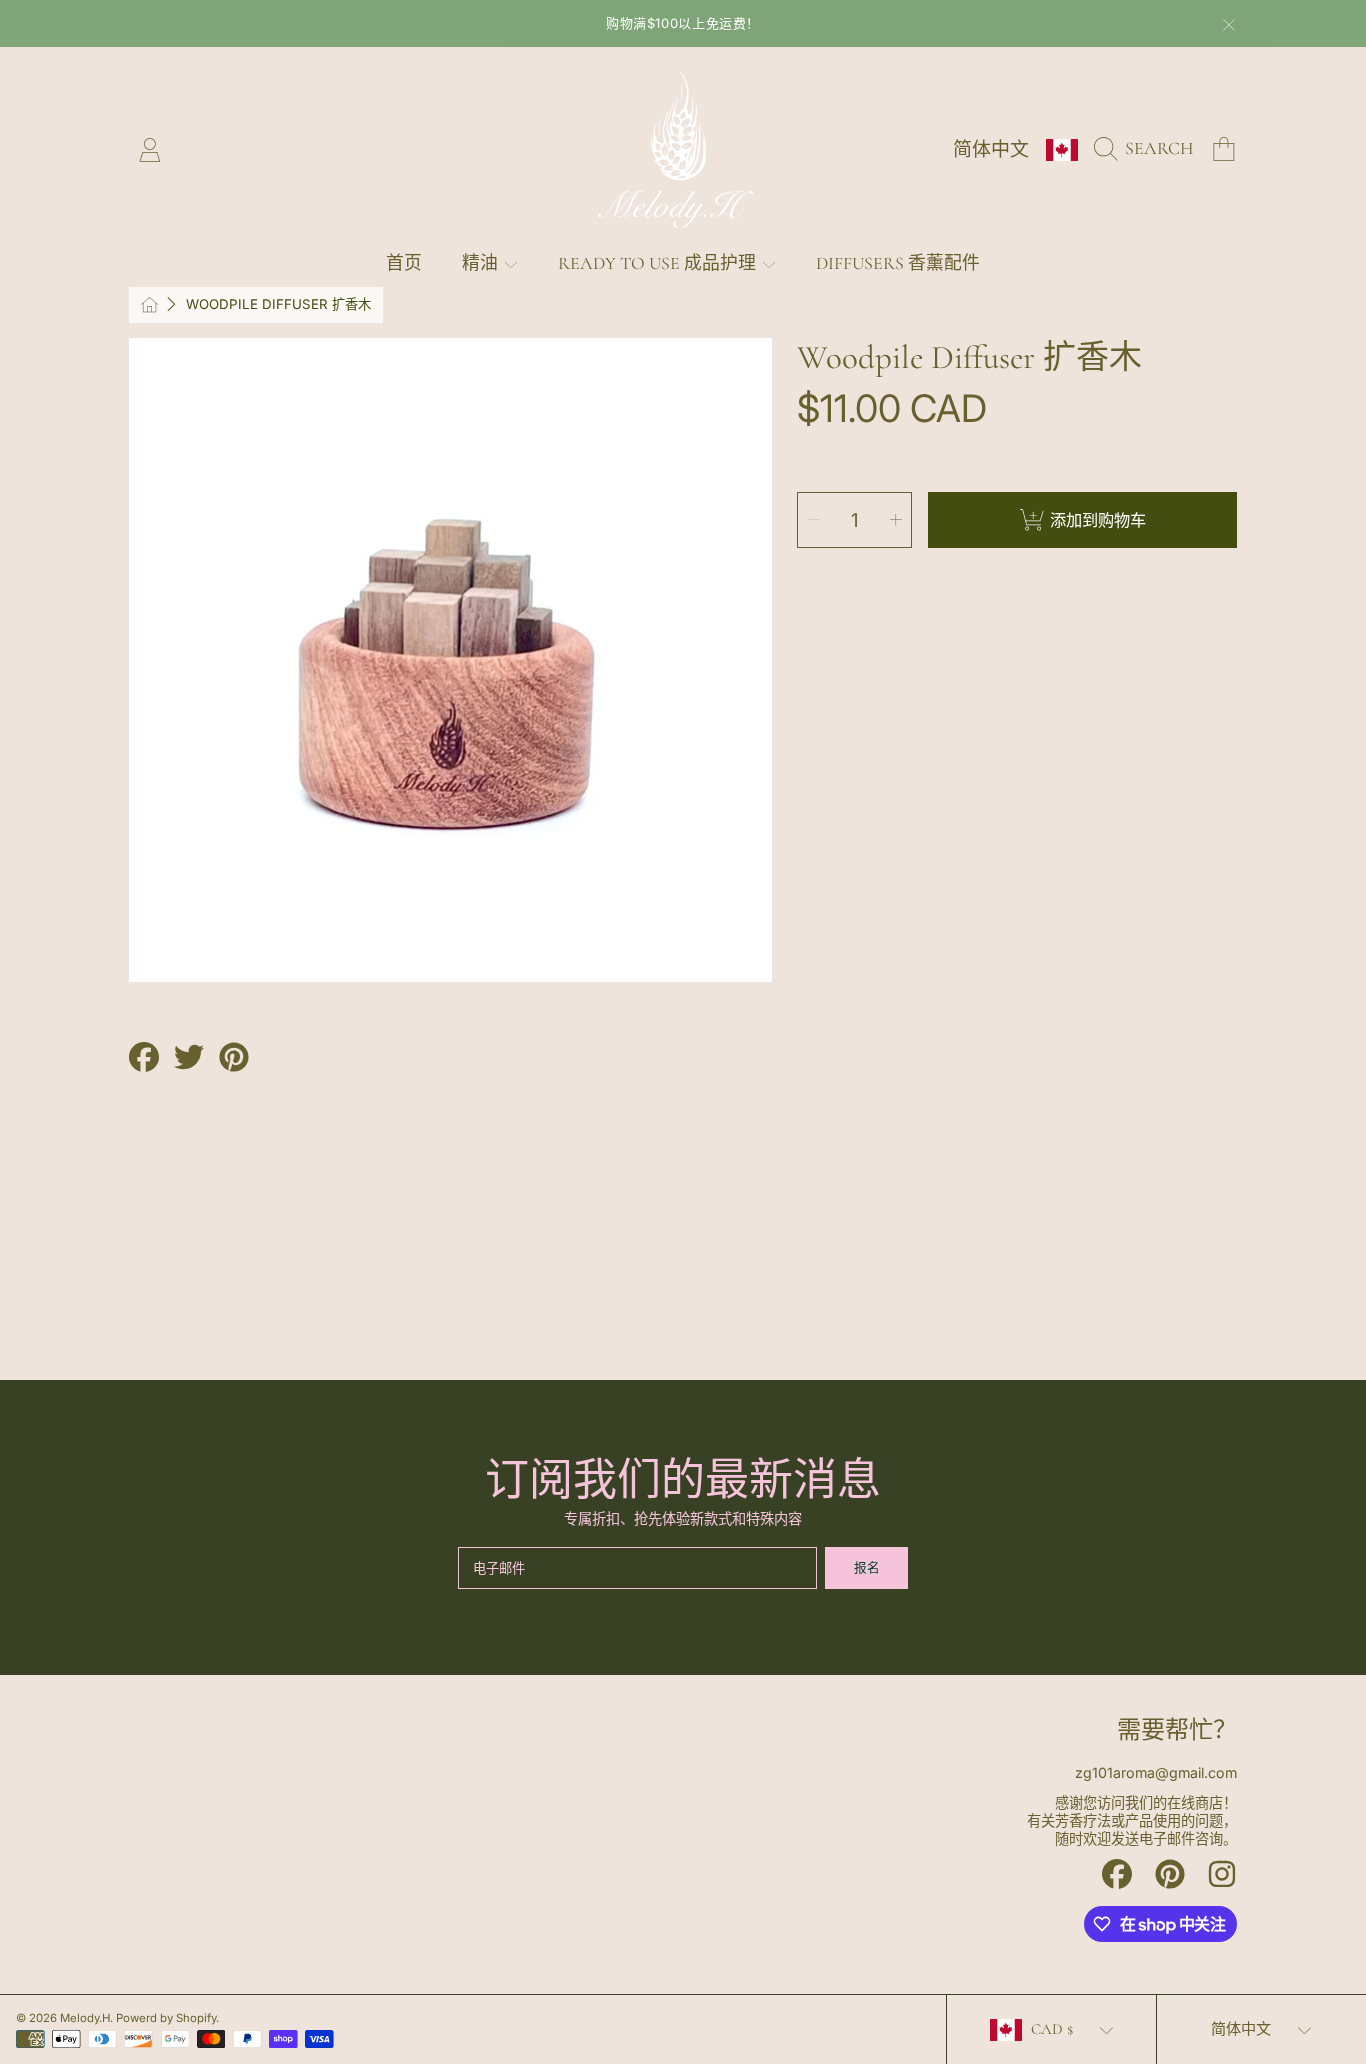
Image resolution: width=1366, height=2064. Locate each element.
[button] (1148, 149)
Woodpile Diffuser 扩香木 (278, 304)
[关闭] (1229, 25)
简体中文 (991, 149)
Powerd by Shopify (166, 2018)
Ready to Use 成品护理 (659, 263)
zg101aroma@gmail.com (1156, 1772)
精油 (482, 263)
